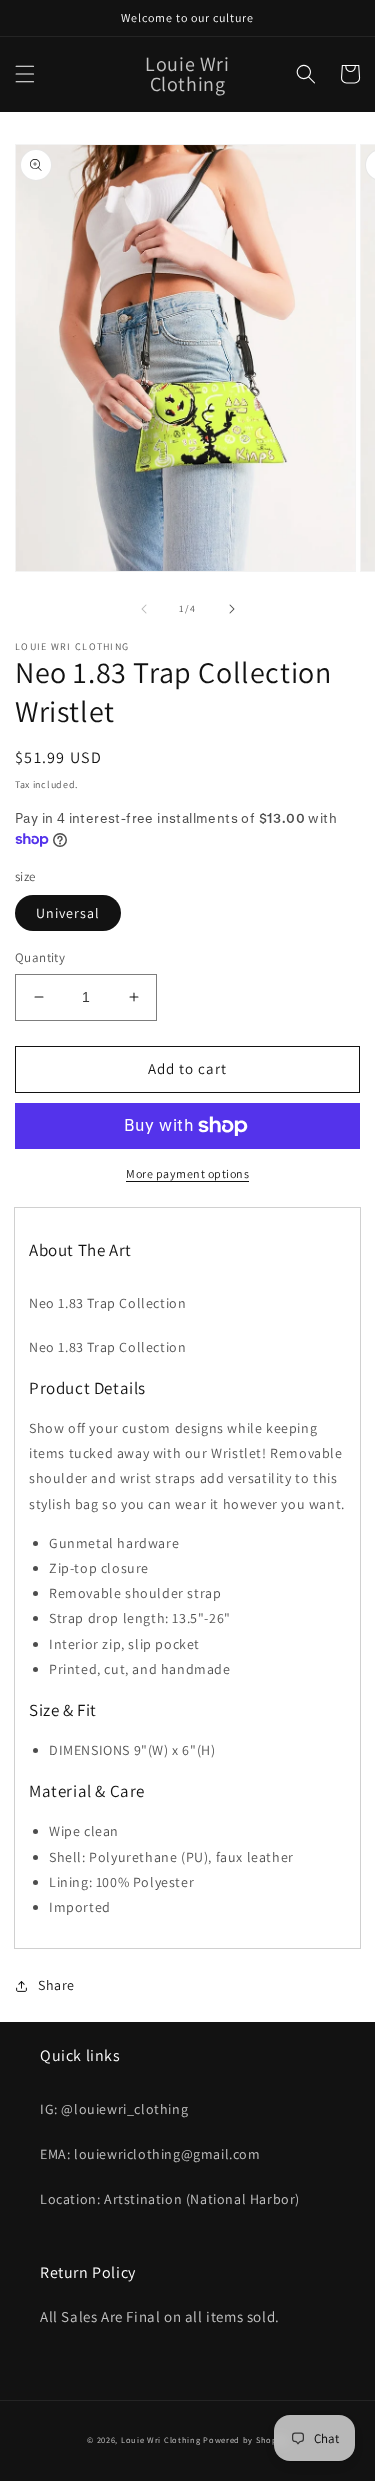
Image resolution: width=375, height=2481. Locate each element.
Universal (68, 913)
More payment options (187, 1173)
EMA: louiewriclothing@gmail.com (150, 2154)
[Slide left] (144, 609)
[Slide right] (232, 609)
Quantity (40, 957)
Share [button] (56, 1985)
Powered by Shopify (245, 2439)
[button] (25, 74)
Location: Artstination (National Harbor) (170, 2199)
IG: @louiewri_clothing (114, 2109)
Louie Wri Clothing (161, 2439)
